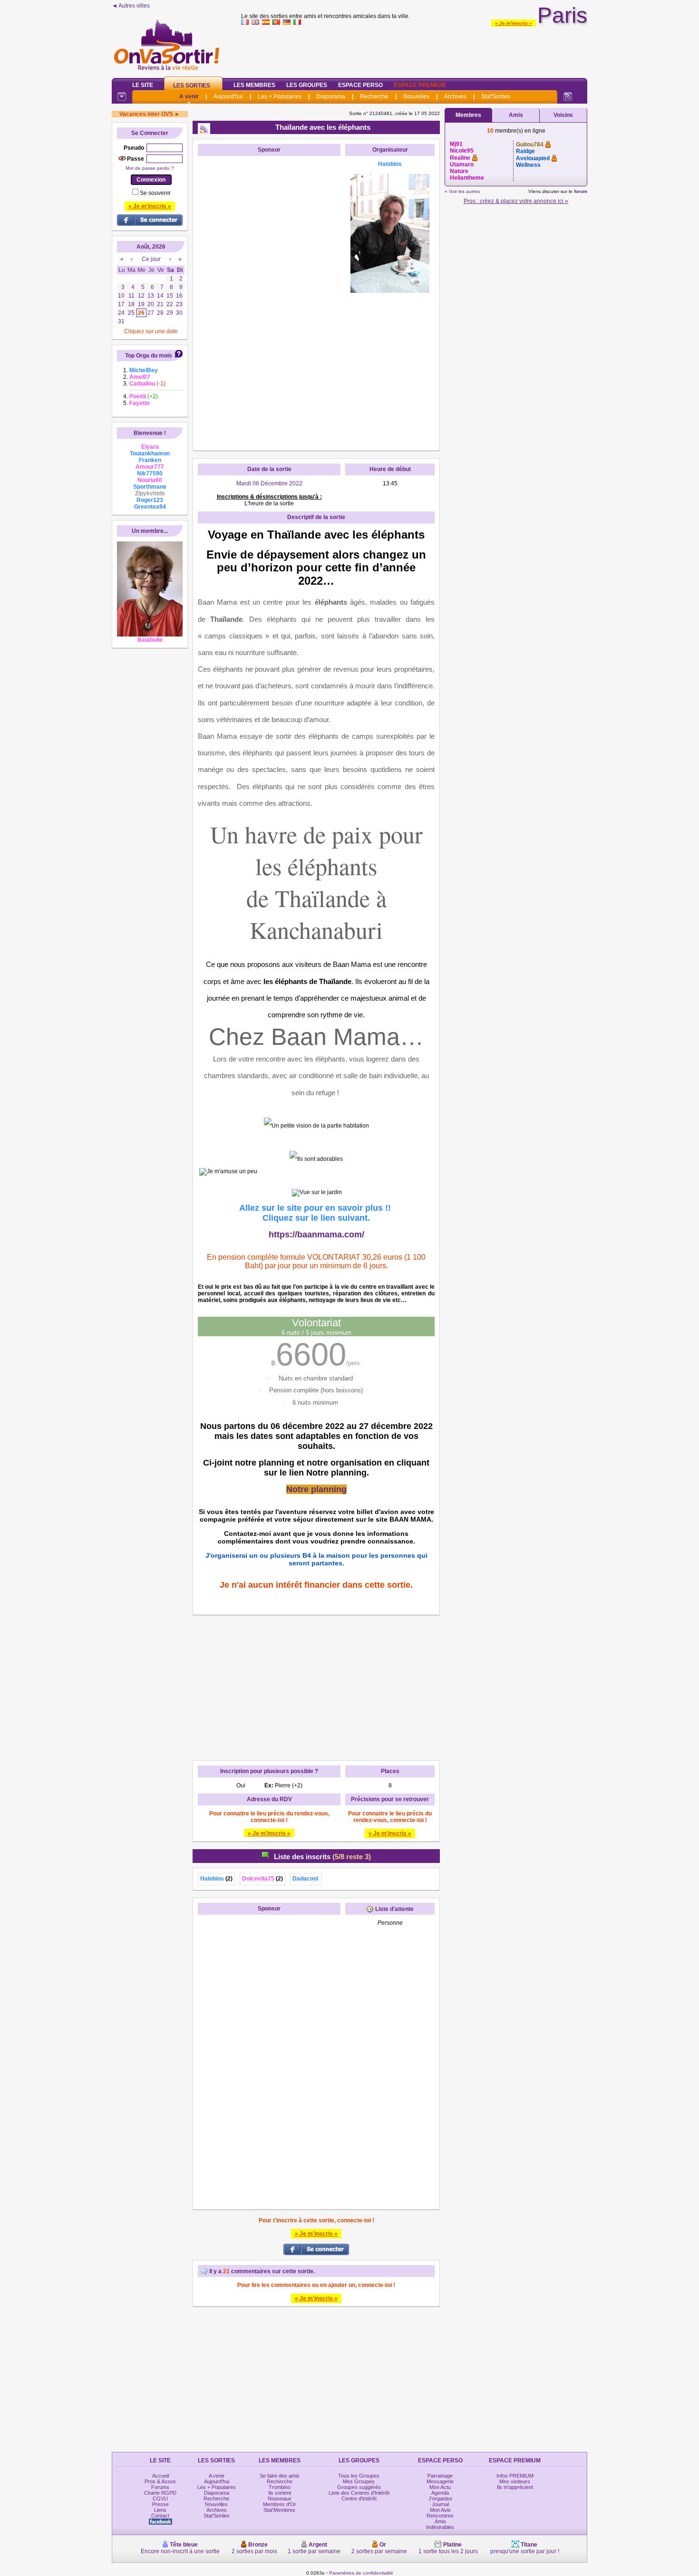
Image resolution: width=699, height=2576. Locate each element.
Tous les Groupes (359, 2476)
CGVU (160, 2499)
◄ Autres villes (131, 6)
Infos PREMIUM (515, 2476)
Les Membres (254, 85)
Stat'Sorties (496, 96)
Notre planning (316, 1489)
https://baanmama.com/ (316, 1235)
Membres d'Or (280, 2504)
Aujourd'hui (228, 96)
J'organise (440, 2499)
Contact (160, 2516)
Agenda (440, 2493)
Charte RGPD (160, 2493)
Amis (516, 115)
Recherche (374, 96)
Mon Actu (440, 2487)
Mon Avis (440, 2510)
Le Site (143, 85)
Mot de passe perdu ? (150, 168)
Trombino (280, 2487)
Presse (160, 2504)
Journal (440, 2504)
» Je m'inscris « (514, 23)
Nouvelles (416, 96)
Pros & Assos (160, 2481)
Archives (455, 96)
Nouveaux (280, 2499)
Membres (468, 115)
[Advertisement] (414, 49)
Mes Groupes (359, 2481)
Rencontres (440, 2516)
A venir (189, 96)
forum (581, 191)
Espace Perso (360, 85)
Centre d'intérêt (359, 2499)
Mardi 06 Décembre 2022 (269, 483)
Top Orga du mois (149, 356)
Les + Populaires (280, 96)
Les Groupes (307, 85)
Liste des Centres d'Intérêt (359, 2493)
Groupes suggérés (359, 2487)
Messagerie (440, 2481)
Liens (160, 2510)
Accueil (160, 2476)
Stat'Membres (279, 2510)
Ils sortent (280, 2493)
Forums (160, 2487)
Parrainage (440, 2476)
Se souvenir (155, 193)
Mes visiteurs (515, 2481)
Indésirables (440, 2527)
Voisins (563, 115)
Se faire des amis (280, 2476)
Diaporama (331, 96)
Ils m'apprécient (515, 2487)
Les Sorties (192, 86)
